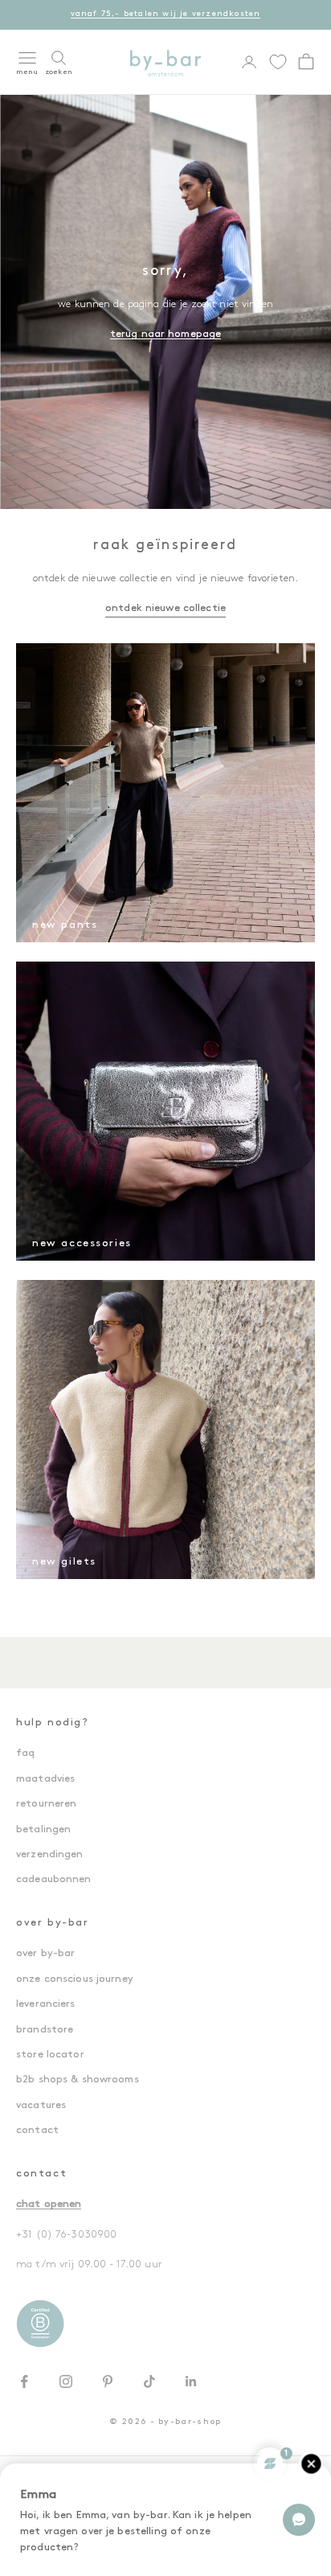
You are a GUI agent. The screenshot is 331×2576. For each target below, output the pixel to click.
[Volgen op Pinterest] (108, 2381)
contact (37, 2130)
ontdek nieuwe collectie (165, 608)
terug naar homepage (165, 334)
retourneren (46, 1804)
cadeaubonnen (54, 1879)
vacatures (41, 2105)
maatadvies (45, 1779)
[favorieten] (278, 62)
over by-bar (45, 1953)
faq (25, 1753)
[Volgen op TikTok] (149, 2381)
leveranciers (46, 2004)
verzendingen (50, 1854)
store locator (50, 2055)
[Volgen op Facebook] (24, 2381)
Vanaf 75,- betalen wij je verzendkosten (166, 14)
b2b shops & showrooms (78, 2080)
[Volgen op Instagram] (66, 2381)
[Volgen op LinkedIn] (191, 2381)
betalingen (43, 1829)
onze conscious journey (75, 1979)
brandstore (45, 2030)
